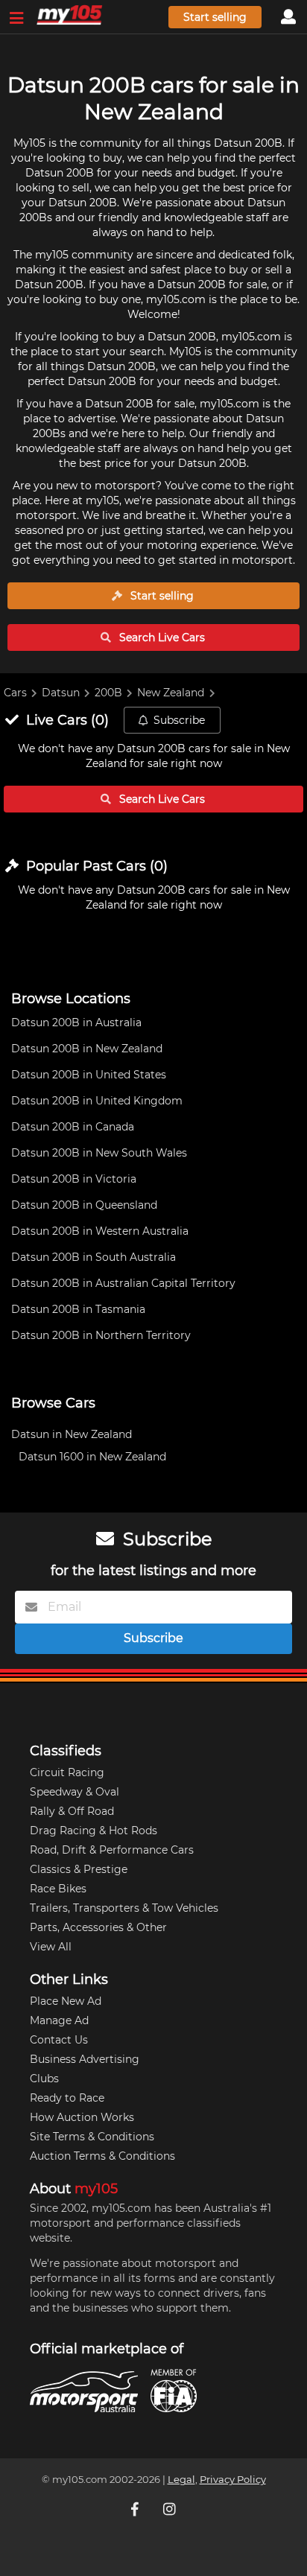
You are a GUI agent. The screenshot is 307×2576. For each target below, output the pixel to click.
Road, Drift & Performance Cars (112, 1850)
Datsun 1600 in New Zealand (92, 1457)
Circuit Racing (67, 1772)
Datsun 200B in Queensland (84, 1205)
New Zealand (171, 693)
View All (51, 1947)
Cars (15, 693)
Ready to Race (67, 2098)
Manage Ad (59, 2020)
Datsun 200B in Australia (76, 1023)
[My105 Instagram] (171, 2509)
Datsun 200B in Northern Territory (101, 1335)
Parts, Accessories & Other (98, 1927)
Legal (181, 2480)
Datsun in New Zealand (72, 1434)
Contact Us (59, 2040)
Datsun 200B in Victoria (74, 1179)
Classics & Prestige (79, 1869)
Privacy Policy (233, 2480)
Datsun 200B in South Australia (94, 1257)
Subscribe (179, 720)
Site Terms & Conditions (92, 2137)
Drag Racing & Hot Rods (94, 1831)
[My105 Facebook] (136, 2509)
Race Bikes (58, 1889)
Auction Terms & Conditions (102, 2156)
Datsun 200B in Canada (73, 1127)
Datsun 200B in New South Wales (99, 1153)
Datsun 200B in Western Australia (100, 1231)
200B (108, 693)
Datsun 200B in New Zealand (87, 1049)
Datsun (61, 693)
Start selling (215, 17)
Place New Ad (66, 2001)
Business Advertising (85, 2059)
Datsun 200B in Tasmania (78, 1309)
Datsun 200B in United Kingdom (97, 1101)
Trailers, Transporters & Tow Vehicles (124, 1908)
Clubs (44, 2079)
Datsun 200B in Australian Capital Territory (123, 1283)
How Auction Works (82, 2117)
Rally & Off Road (72, 1811)
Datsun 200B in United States (89, 1075)
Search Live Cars (161, 637)
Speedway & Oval (75, 1792)
